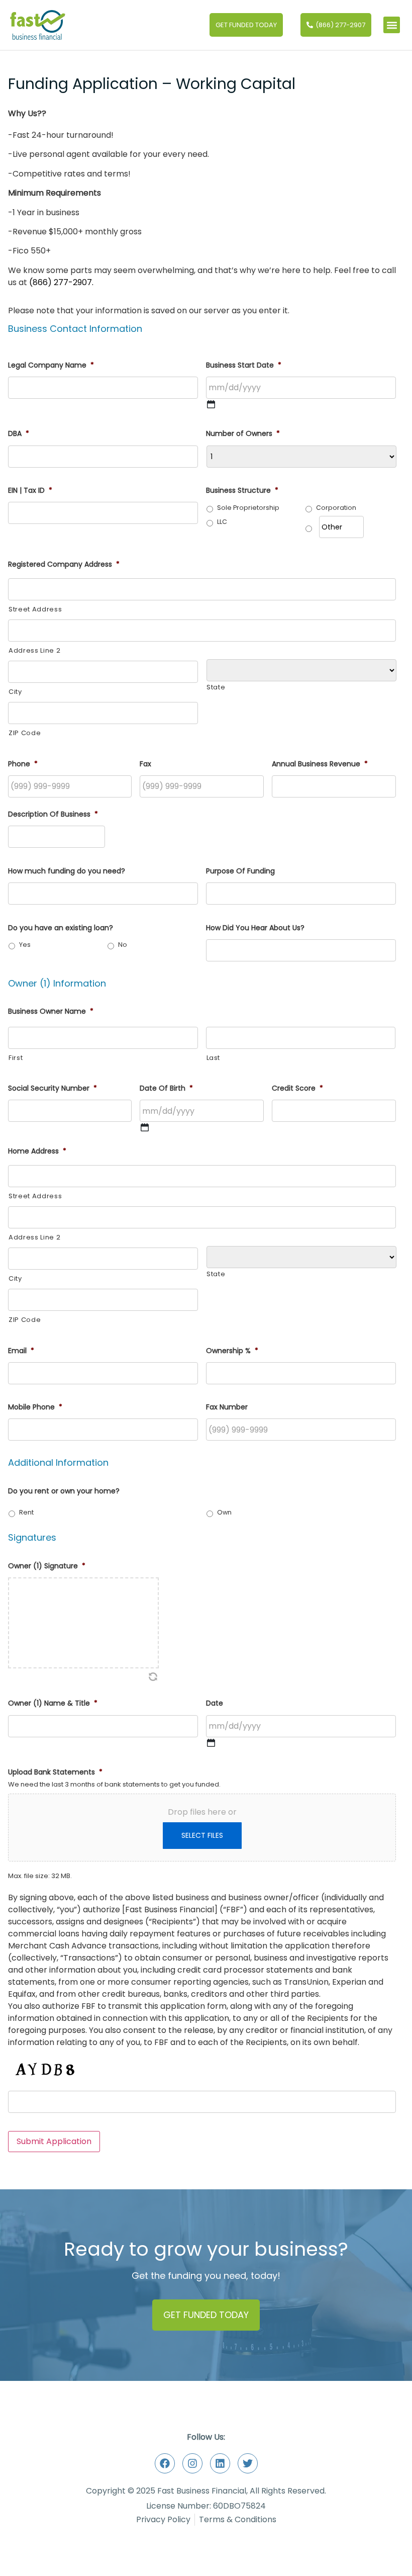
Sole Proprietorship (248, 508)
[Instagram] (192, 2463)
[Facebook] (165, 2463)
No (123, 945)
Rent (26, 1512)
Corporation (336, 508)
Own (224, 1512)
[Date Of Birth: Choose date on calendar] (145, 1127)
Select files (202, 1835)
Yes (25, 945)
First (16, 1058)
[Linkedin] (220, 2463)
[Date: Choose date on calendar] (211, 1743)
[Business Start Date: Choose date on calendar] (211, 404)
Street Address (35, 609)
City (15, 692)
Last (214, 1058)
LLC (222, 522)
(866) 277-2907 (61, 282)
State (216, 687)
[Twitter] (248, 2463)
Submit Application (54, 2141)
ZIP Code (25, 733)
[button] (392, 25)
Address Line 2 (34, 650)
